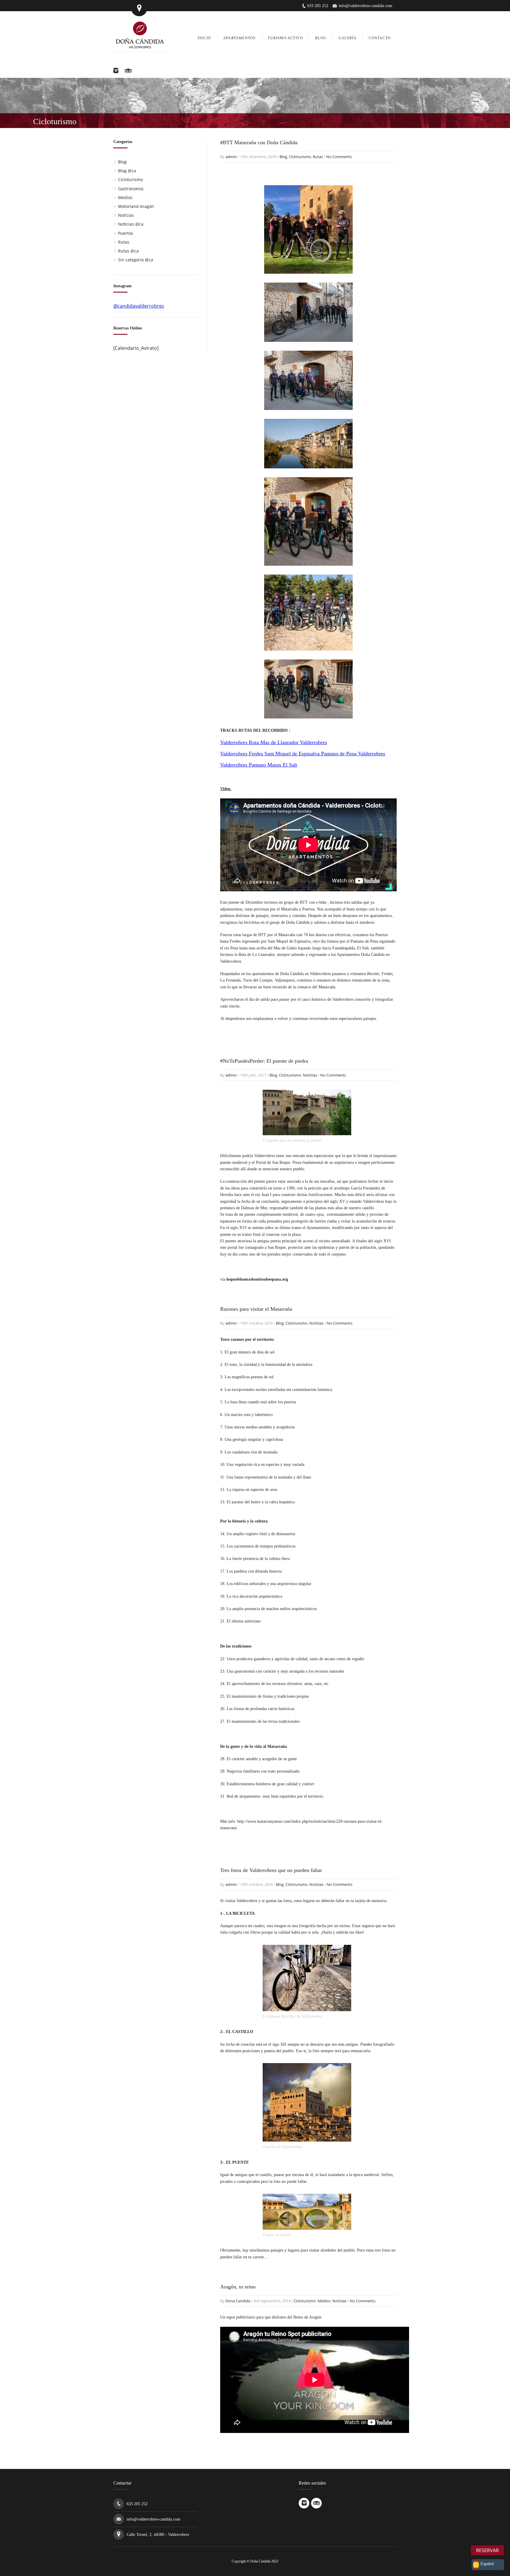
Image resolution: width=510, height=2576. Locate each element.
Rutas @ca (128, 251)
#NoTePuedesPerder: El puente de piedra (264, 1061)
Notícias (310, 1075)
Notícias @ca (131, 224)
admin (231, 157)
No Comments (339, 157)
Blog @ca (127, 171)
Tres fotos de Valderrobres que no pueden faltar (271, 1870)
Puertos (126, 233)
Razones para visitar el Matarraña (256, 1309)
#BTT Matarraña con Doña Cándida (259, 142)
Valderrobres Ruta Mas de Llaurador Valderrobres (274, 742)
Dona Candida (238, 2301)
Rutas (318, 157)
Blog (283, 157)
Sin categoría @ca (136, 260)
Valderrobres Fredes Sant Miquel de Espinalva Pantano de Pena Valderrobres (303, 754)
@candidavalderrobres (139, 306)
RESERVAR (487, 2550)
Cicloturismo (300, 157)
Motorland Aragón (136, 206)
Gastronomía (131, 189)
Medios (324, 2301)
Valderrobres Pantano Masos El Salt (259, 765)
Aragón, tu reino (238, 2287)
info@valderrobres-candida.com (365, 6)
